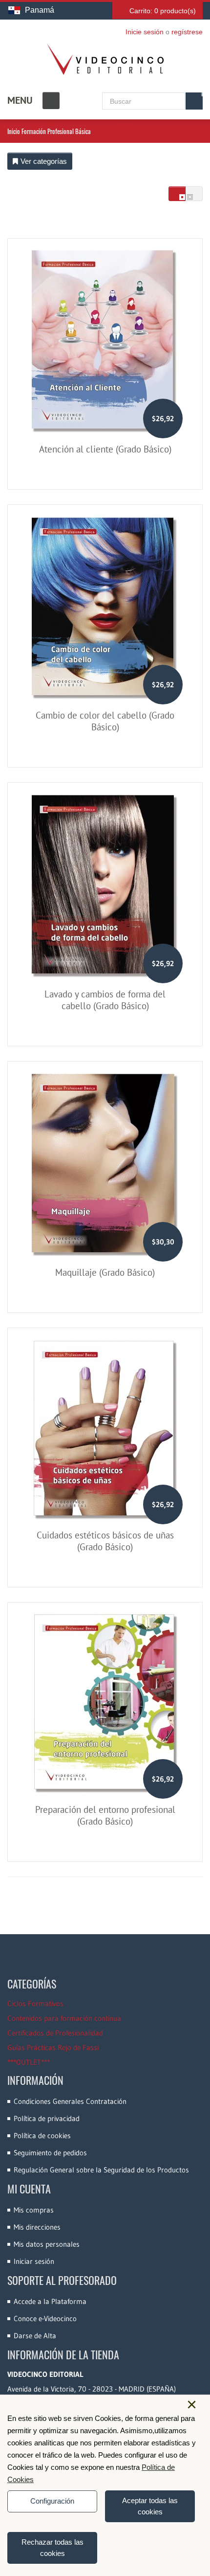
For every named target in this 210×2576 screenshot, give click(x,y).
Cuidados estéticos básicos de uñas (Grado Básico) (105, 1541)
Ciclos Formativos (35, 2003)
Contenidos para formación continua (64, 2018)
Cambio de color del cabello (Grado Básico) (105, 721)
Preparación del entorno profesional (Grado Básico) (105, 1815)
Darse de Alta (35, 2336)
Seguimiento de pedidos (50, 2153)
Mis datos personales (47, 2244)
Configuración (52, 2501)
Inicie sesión (145, 32)
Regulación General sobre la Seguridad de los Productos (101, 2170)
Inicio (14, 131)
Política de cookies (42, 2135)
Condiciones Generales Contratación (70, 2101)
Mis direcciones (37, 2227)
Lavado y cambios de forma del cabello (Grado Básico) (105, 1000)
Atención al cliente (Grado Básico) (105, 449)
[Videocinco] (105, 59)
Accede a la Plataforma (50, 2301)
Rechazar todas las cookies (52, 2548)
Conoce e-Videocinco (45, 2318)
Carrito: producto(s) (163, 11)
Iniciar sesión (34, 2261)
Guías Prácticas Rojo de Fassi (53, 2047)
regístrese (187, 32)
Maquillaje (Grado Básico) (105, 1272)
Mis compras (34, 2210)
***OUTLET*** (29, 2062)
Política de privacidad (47, 2118)
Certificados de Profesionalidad (55, 2033)
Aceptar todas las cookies (150, 2506)
